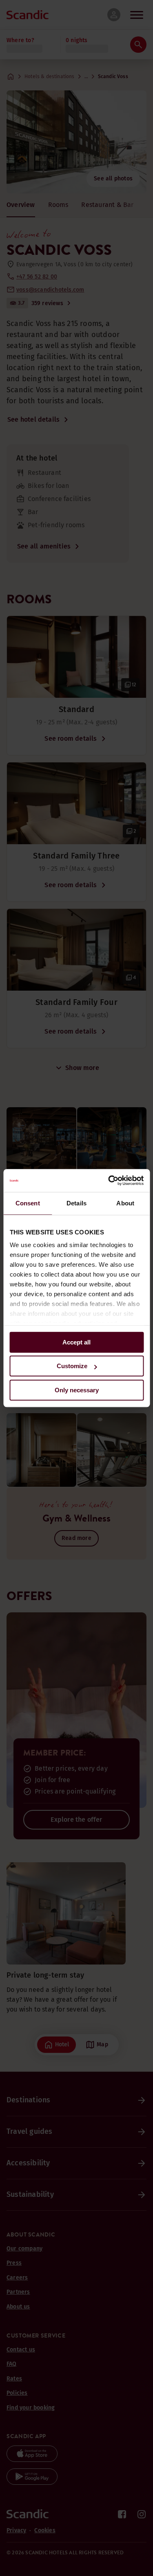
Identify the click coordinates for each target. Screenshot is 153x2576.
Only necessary (77, 1390)
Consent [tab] (28, 1203)
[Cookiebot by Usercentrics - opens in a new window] (109, 1180)
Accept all (76, 1342)
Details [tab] (76, 1203)
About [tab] (125, 1203)
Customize (72, 1366)
